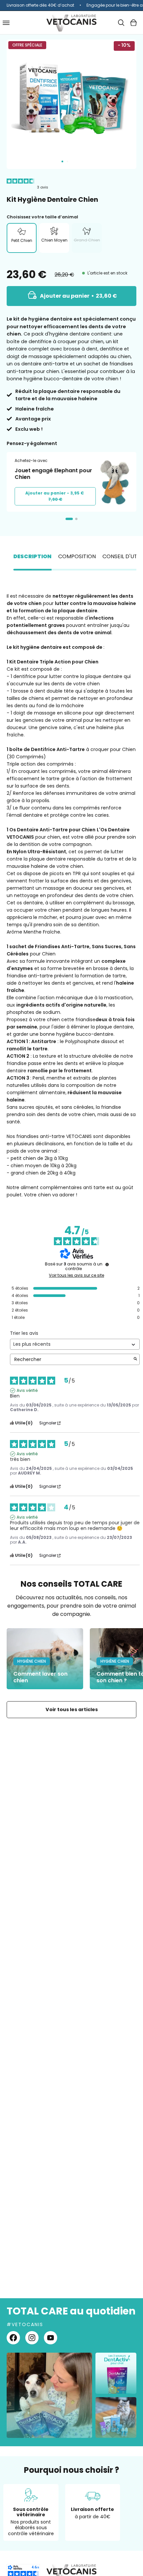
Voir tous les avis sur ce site (76, 1275)
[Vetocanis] (71, 23)
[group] (71, 5)
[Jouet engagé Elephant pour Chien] (114, 482)
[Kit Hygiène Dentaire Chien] (62, 161)
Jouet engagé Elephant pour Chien (53, 474)
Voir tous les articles (72, 1709)
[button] (121, 23)
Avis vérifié (27, 1391)
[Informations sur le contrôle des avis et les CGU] (107, 1264)
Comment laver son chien (40, 1677)
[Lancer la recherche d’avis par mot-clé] (135, 1360)
